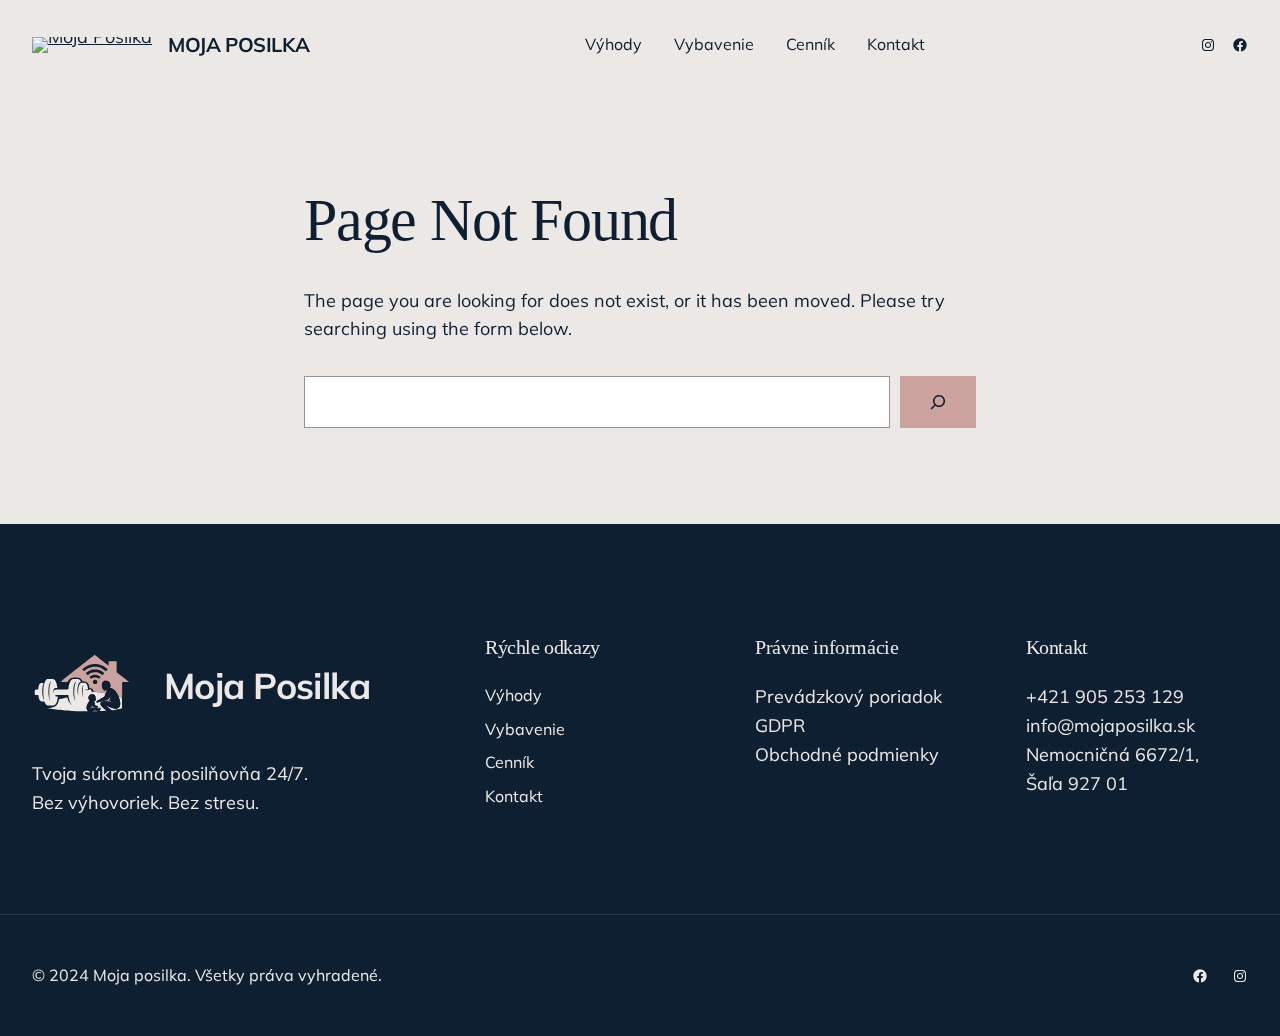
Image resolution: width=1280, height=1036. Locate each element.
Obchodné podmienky (847, 754)
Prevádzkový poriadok (848, 696)
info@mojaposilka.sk (1110, 725)
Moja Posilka (238, 44)
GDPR (780, 725)
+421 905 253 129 (1105, 696)
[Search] (938, 402)
